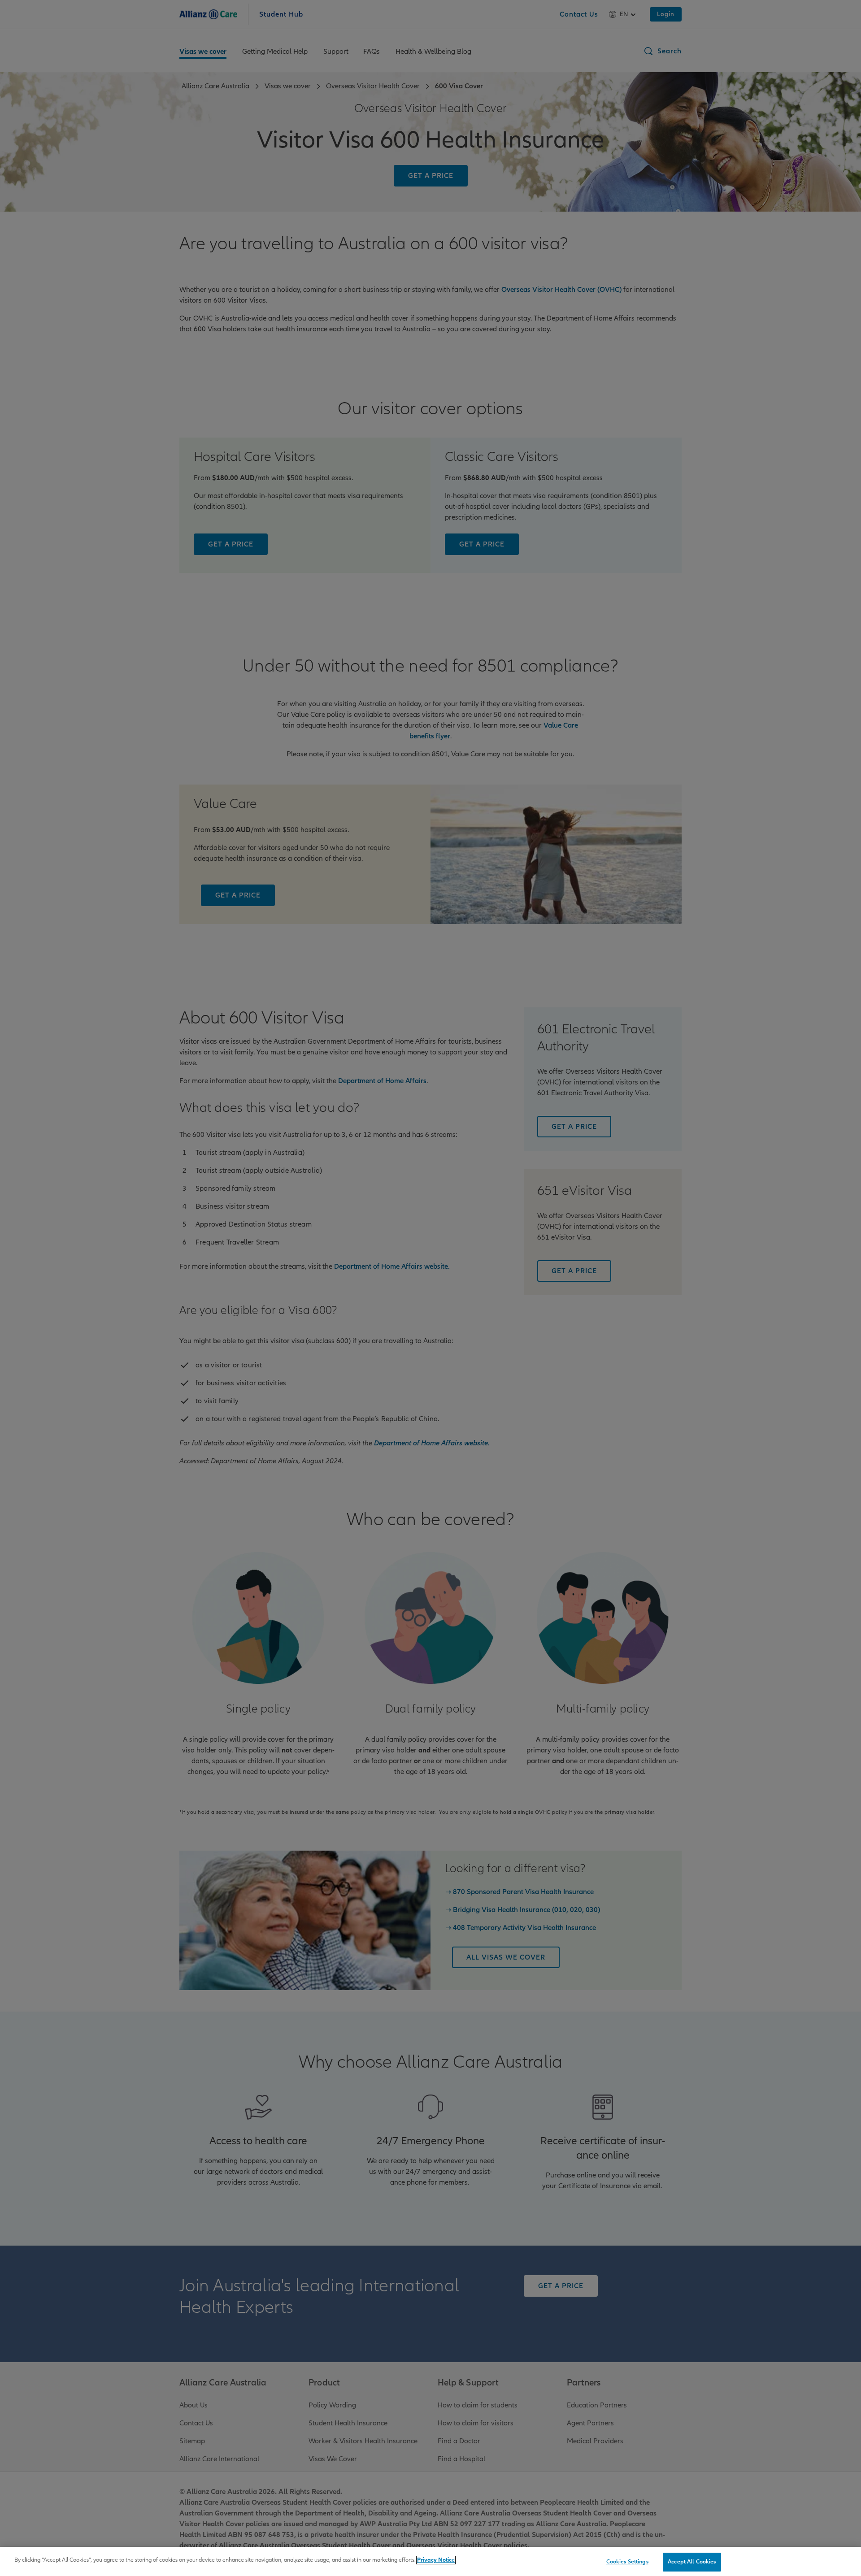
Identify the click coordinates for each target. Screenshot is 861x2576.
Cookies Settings (627, 2562)
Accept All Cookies (692, 2562)
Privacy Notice (436, 2560)
